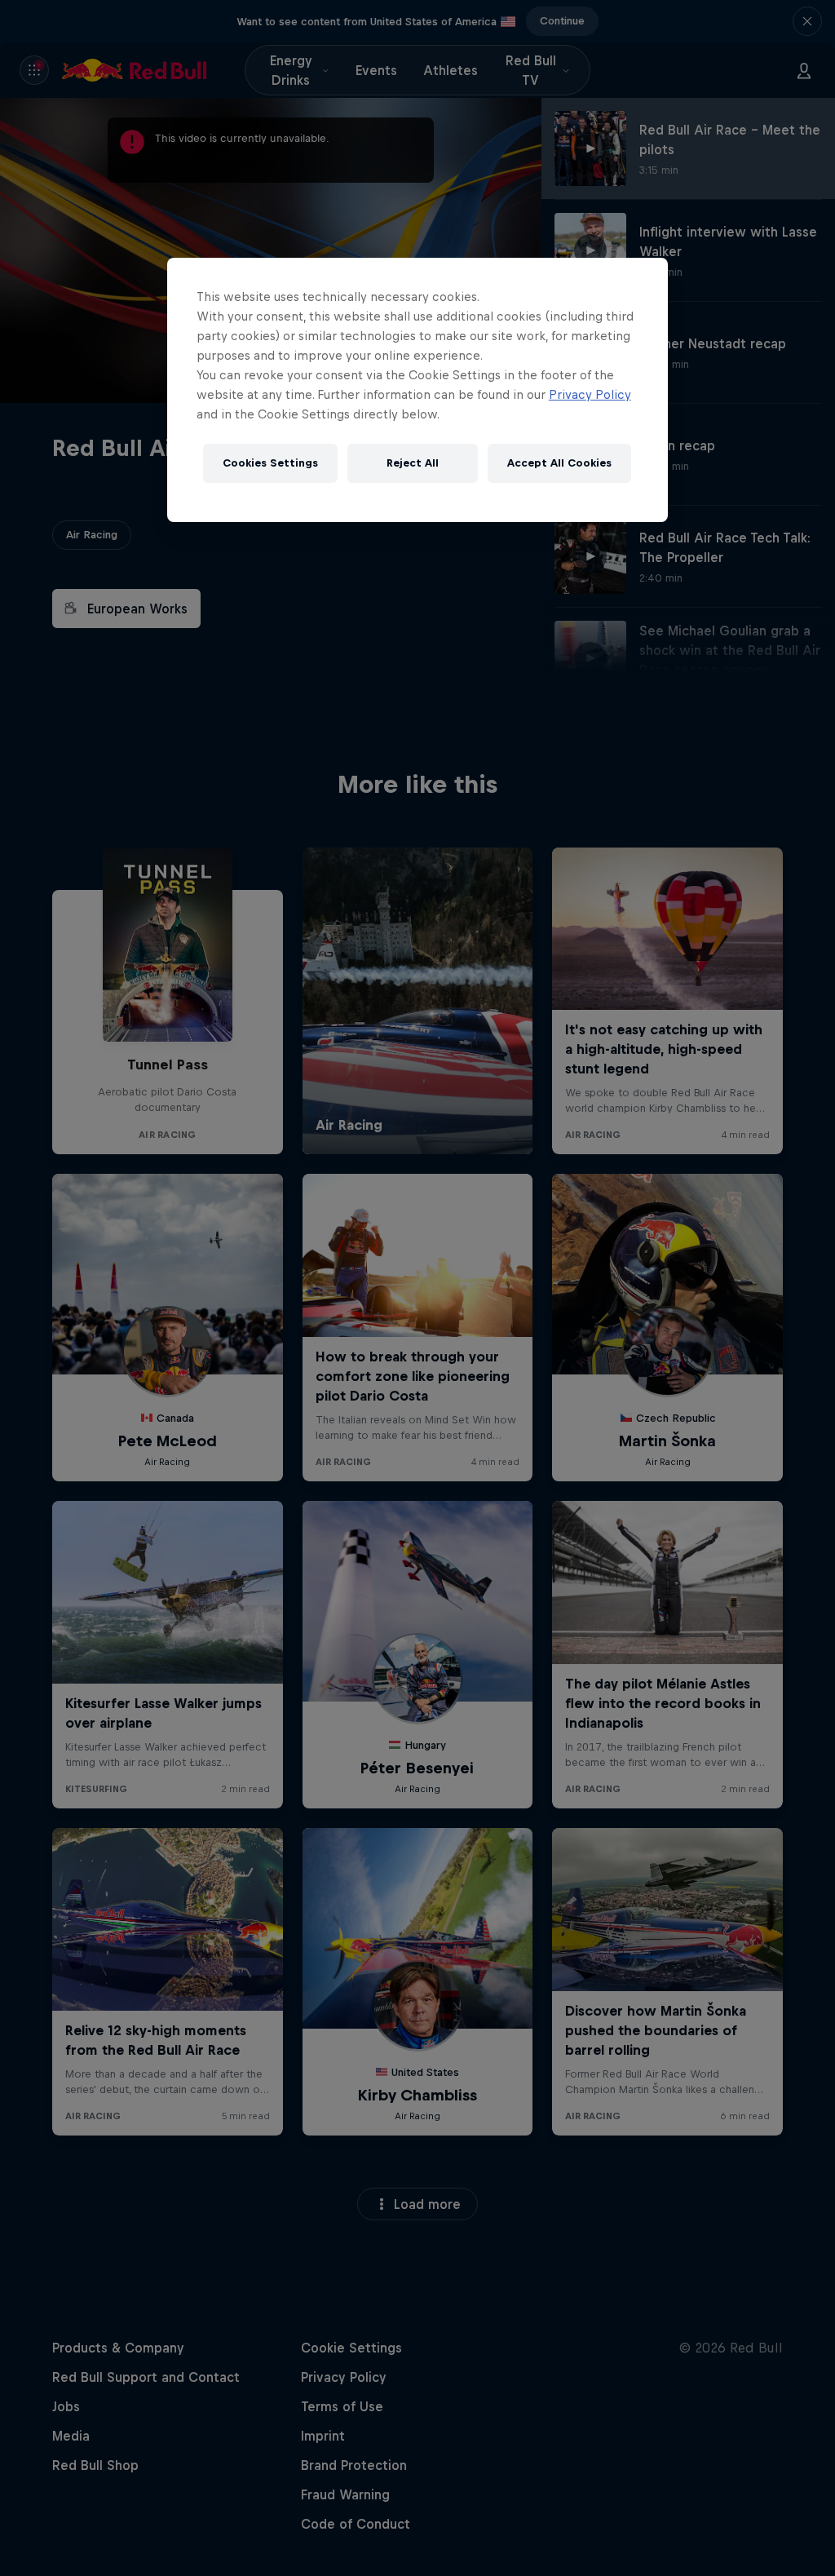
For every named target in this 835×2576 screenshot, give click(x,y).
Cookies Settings (270, 463)
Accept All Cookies (559, 463)
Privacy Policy (590, 394)
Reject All (413, 463)
